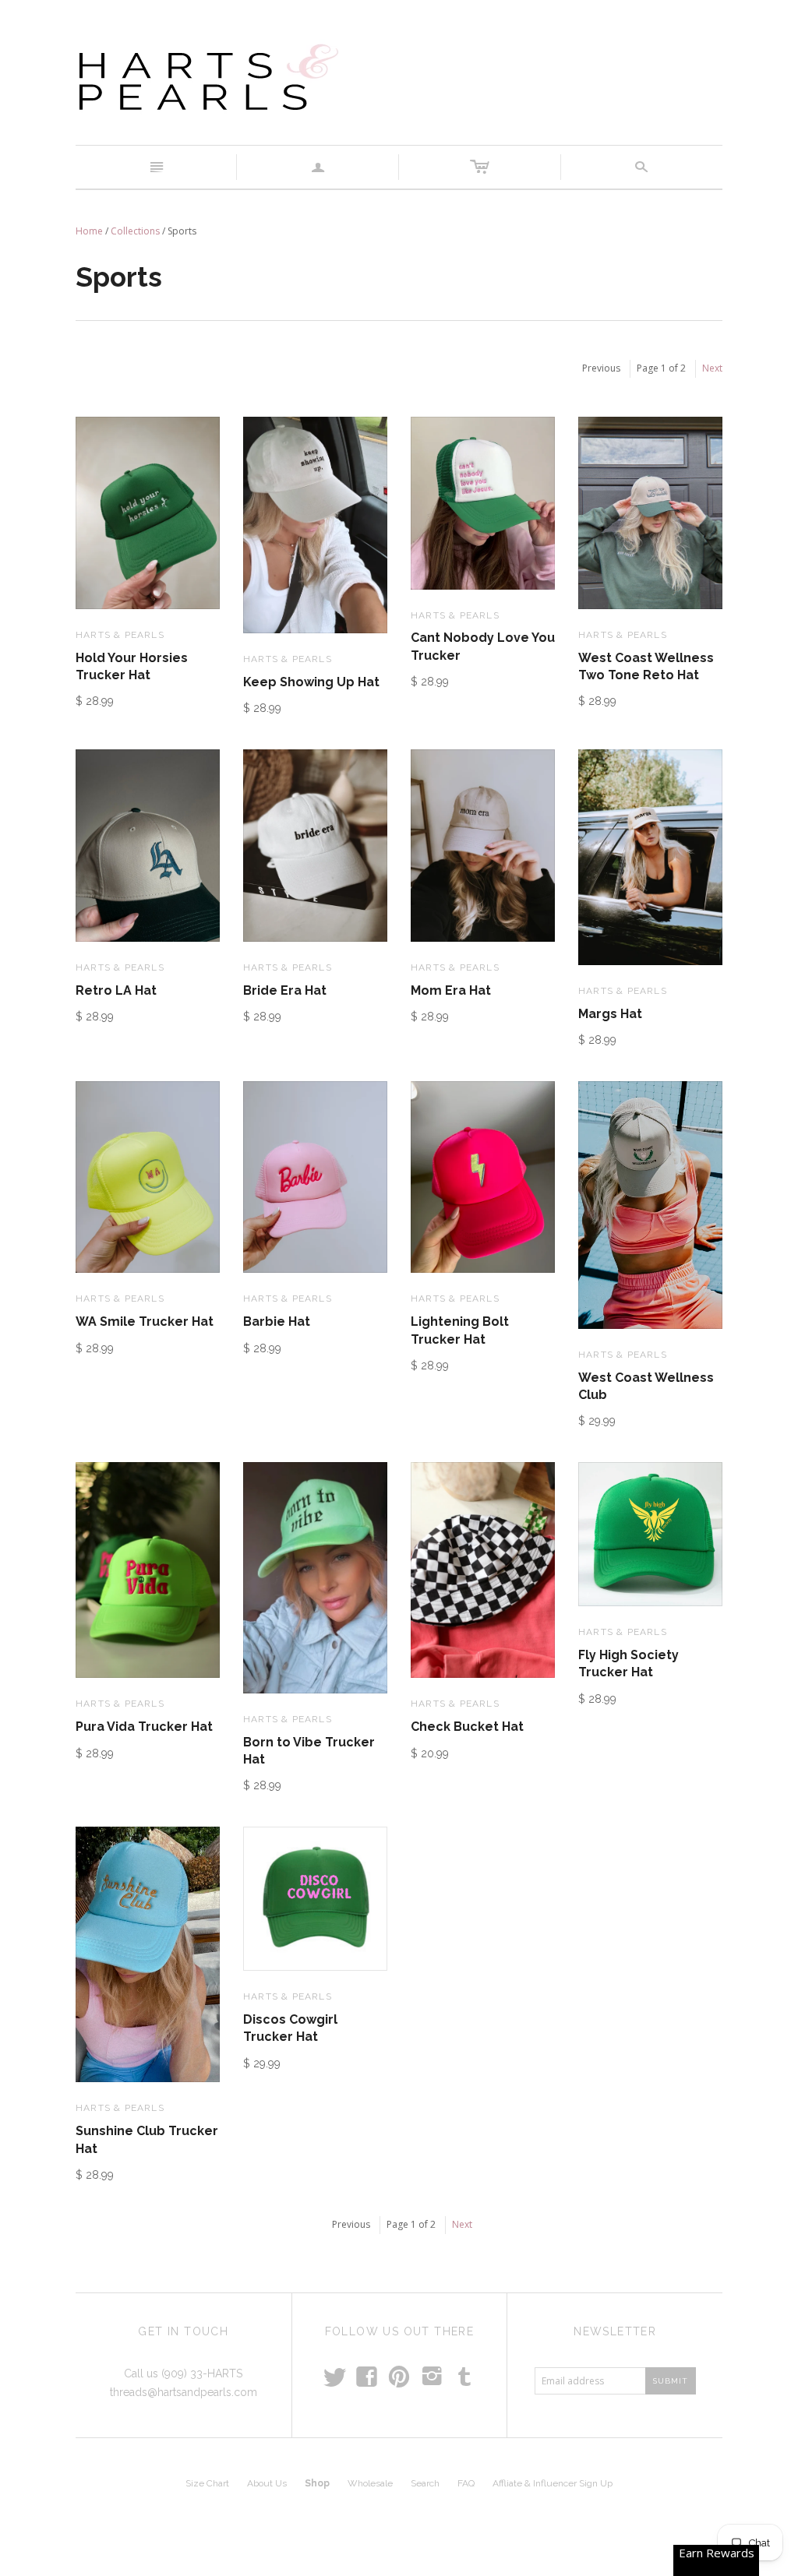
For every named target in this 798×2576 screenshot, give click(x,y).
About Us (267, 2483)
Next (712, 368)
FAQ (466, 2483)
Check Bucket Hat (467, 1727)
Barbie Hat (277, 1321)
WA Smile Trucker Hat (145, 1321)
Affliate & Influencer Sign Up (553, 2483)
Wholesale (370, 2483)
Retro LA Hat (116, 990)
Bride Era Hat (285, 990)
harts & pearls (120, 635)
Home (89, 231)
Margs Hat (610, 1014)
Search (425, 2483)
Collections (135, 231)
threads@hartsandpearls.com (184, 2392)
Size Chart (207, 2483)
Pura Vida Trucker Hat (144, 1727)
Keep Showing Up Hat (311, 682)
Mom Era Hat (451, 990)
